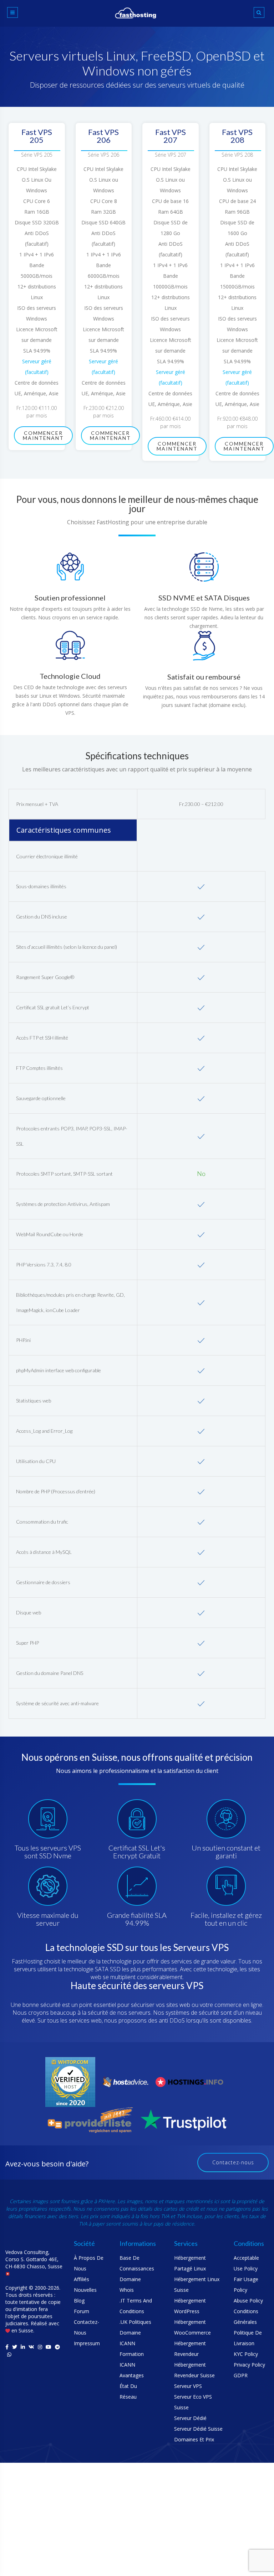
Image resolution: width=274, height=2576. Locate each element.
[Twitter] (15, 2347)
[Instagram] (40, 2347)
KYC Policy (246, 2354)
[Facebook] (7, 2347)
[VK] (31, 2347)
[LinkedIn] (23, 2347)
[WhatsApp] (9, 2354)
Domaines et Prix (194, 2439)
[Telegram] (57, 2347)
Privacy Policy (249, 2365)
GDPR (241, 2375)
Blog (79, 2301)
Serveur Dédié (190, 2418)
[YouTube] (49, 2347)
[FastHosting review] (70, 2081)
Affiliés (82, 2279)
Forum (82, 2311)
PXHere (106, 2201)
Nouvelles (85, 2290)
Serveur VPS (188, 2386)
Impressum (87, 2343)
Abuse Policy (248, 2301)
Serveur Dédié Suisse (198, 2429)
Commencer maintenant (43, 435)
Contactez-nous (233, 2162)
